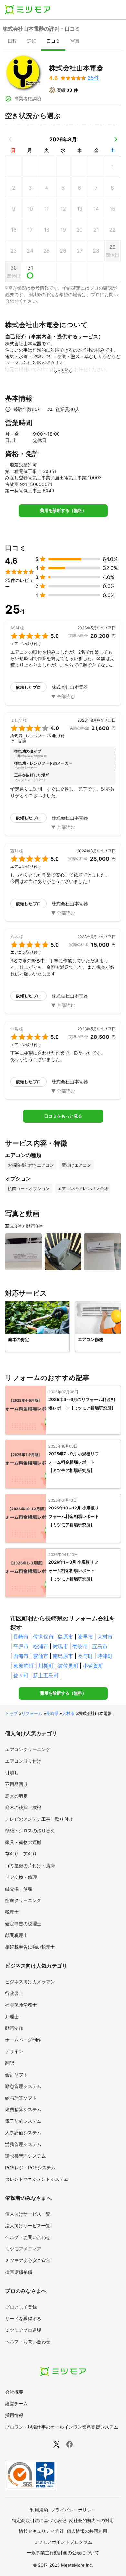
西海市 (21, 1656)
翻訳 (10, 2063)
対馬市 (60, 1646)
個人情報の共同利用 (87, 2531)
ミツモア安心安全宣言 (28, 2260)
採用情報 (14, 2415)
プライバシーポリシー (73, 2510)
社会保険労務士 (21, 2005)
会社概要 (14, 2392)
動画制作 (14, 2028)
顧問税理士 (16, 1935)
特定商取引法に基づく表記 (39, 2520)
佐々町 (21, 1675)
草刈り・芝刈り (21, 1854)
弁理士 (12, 2016)
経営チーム (16, 2404)
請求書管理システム (26, 2156)
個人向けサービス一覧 (28, 2214)
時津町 (105, 1656)
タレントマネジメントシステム (37, 2179)
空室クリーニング (23, 1900)
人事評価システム (23, 2133)
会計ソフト (16, 2075)
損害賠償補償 (19, 2272)
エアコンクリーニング (28, 1749)
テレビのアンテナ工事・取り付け (39, 1819)
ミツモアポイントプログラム (63, 2542)
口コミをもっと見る (63, 1116)
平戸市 (21, 1646)
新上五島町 (46, 1675)
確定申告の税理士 (23, 1924)
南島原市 (63, 1656)
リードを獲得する (23, 2318)
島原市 (66, 1637)
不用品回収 (16, 1784)
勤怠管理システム (23, 2086)
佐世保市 (43, 1637)
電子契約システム (23, 2121)
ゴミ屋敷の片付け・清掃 (30, 1865)
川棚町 (46, 1666)
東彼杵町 (24, 1666)
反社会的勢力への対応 (91, 2520)
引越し (12, 1773)
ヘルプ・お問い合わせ (28, 2237)
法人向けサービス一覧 (28, 2225)
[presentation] (12, 42)
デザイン (14, 2051)
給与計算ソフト (21, 2098)
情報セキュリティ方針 (41, 2531)
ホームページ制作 (23, 2040)
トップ (11, 1713)
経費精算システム (23, 2109)
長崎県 (52, 1713)
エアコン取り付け (23, 1761)
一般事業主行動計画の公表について (63, 2553)
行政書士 (14, 1993)
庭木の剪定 (16, 1796)
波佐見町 (68, 1666)
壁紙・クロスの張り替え (30, 1831)
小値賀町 (93, 1666)
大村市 (105, 1637)
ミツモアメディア (23, 2249)
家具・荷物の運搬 (23, 1842)
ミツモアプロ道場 (23, 2330)
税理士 (12, 1912)
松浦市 (41, 1646)
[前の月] (10, 139)
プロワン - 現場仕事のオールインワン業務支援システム (62, 2427)
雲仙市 (41, 1656)
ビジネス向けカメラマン (30, 1982)
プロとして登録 (21, 2307)
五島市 (100, 1646)
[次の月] (116, 139)
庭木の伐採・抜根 (23, 1807)
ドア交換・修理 (21, 1877)
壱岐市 (80, 1646)
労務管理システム (23, 2144)
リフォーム (32, 1713)
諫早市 (85, 1637)
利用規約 (39, 2510)
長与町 (85, 1656)
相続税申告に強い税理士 (30, 1947)
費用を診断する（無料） (63, 511)
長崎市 (21, 1637)
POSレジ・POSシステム (30, 2167)
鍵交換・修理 (19, 1889)
